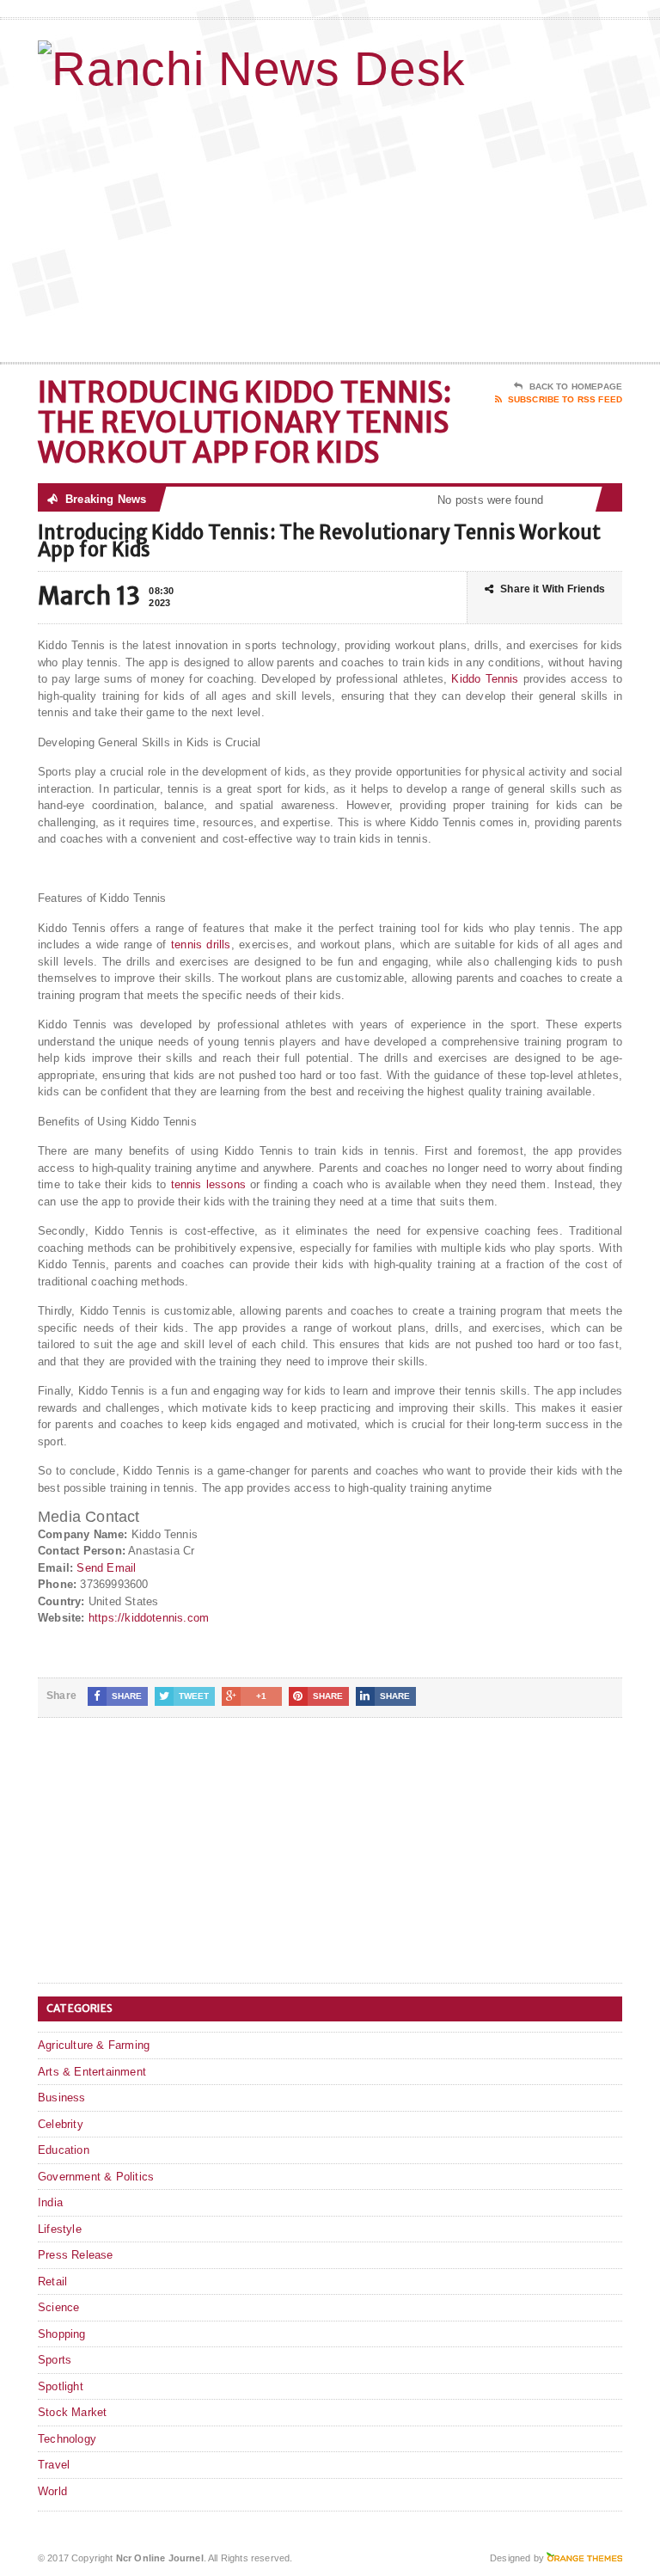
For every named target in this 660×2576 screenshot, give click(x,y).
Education (64, 2150)
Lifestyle (60, 2229)
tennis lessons (208, 1184)
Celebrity (61, 2124)
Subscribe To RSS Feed (565, 399)
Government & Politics (96, 2177)
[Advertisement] (499, 224)
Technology (67, 2439)
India (50, 2202)
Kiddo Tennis (485, 679)
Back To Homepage (576, 386)
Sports (55, 2360)
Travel (54, 2465)
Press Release (76, 2255)
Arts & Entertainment (92, 2072)
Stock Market (72, 2412)
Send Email (106, 1568)
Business (62, 2098)
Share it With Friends (553, 589)
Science (58, 2307)
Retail (52, 2282)
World (52, 2491)
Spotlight (61, 2386)
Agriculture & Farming (94, 2045)
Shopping (62, 2334)
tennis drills (201, 945)
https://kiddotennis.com (149, 1618)
